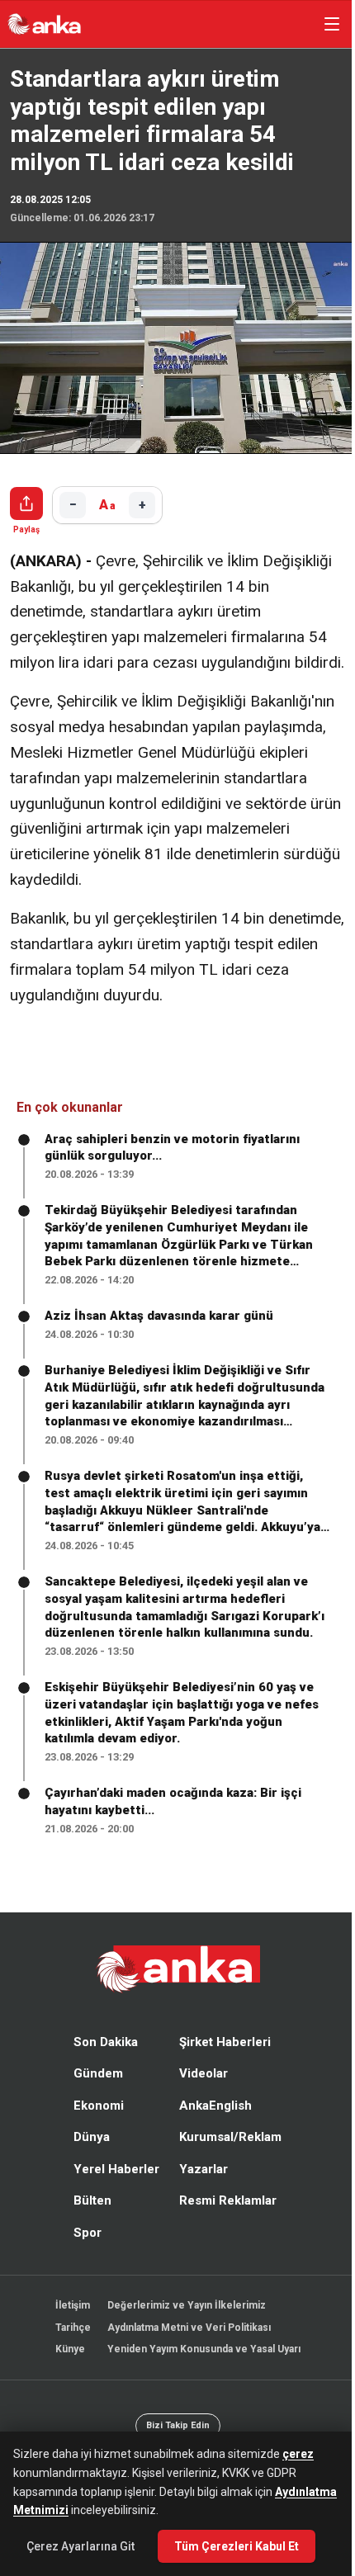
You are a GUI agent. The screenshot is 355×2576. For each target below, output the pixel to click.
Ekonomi (95, 2126)
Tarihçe (69, 2348)
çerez (298, 2454)
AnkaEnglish (211, 2126)
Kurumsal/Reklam (226, 2158)
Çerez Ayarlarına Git (80, 2546)
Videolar (199, 2094)
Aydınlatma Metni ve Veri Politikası (185, 2348)
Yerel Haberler (112, 2190)
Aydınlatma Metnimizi (73, 2510)
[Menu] (324, 24)
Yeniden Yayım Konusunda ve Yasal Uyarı (200, 2370)
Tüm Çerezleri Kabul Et (237, 2546)
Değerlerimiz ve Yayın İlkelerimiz (182, 2326)
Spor (83, 2253)
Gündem (94, 2094)
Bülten (88, 2221)
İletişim (69, 2326)
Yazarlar (199, 2190)
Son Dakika (102, 2063)
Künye (66, 2370)
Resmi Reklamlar (224, 2221)
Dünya (88, 2158)
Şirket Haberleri (221, 2063)
